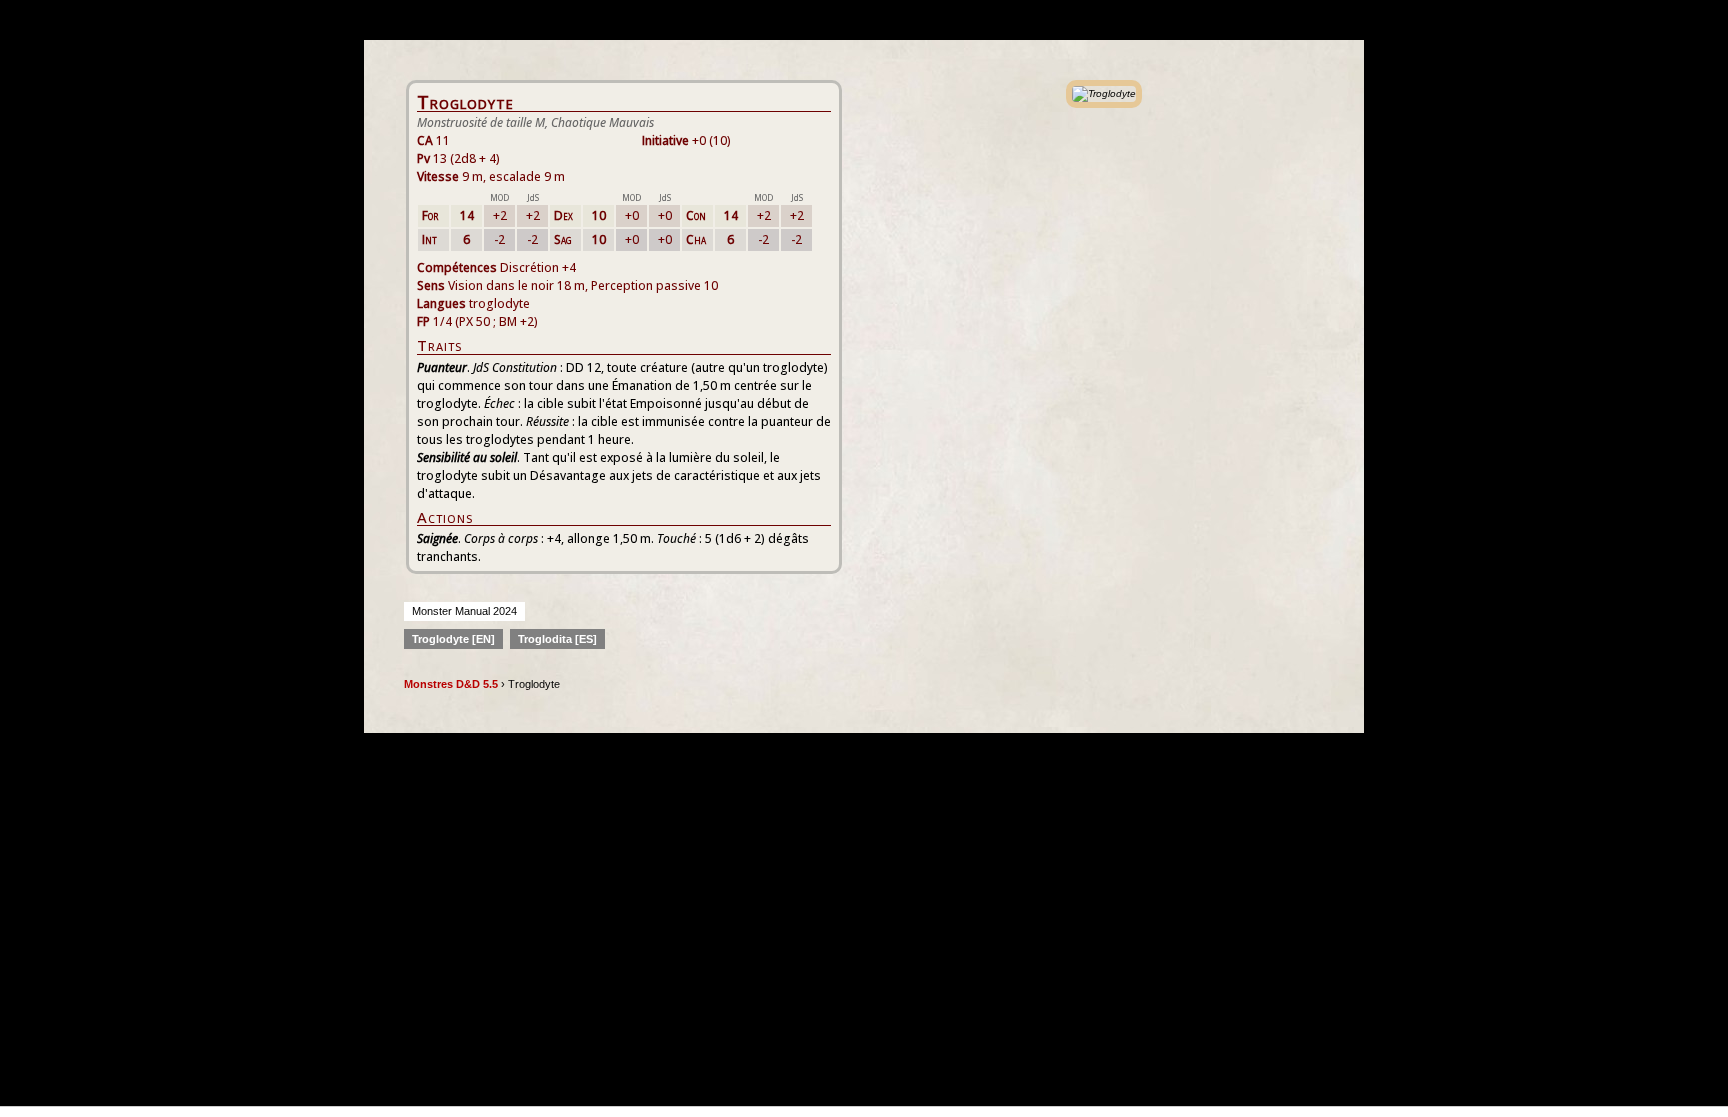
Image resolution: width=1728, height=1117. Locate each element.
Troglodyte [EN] (453, 639)
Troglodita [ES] (557, 639)
